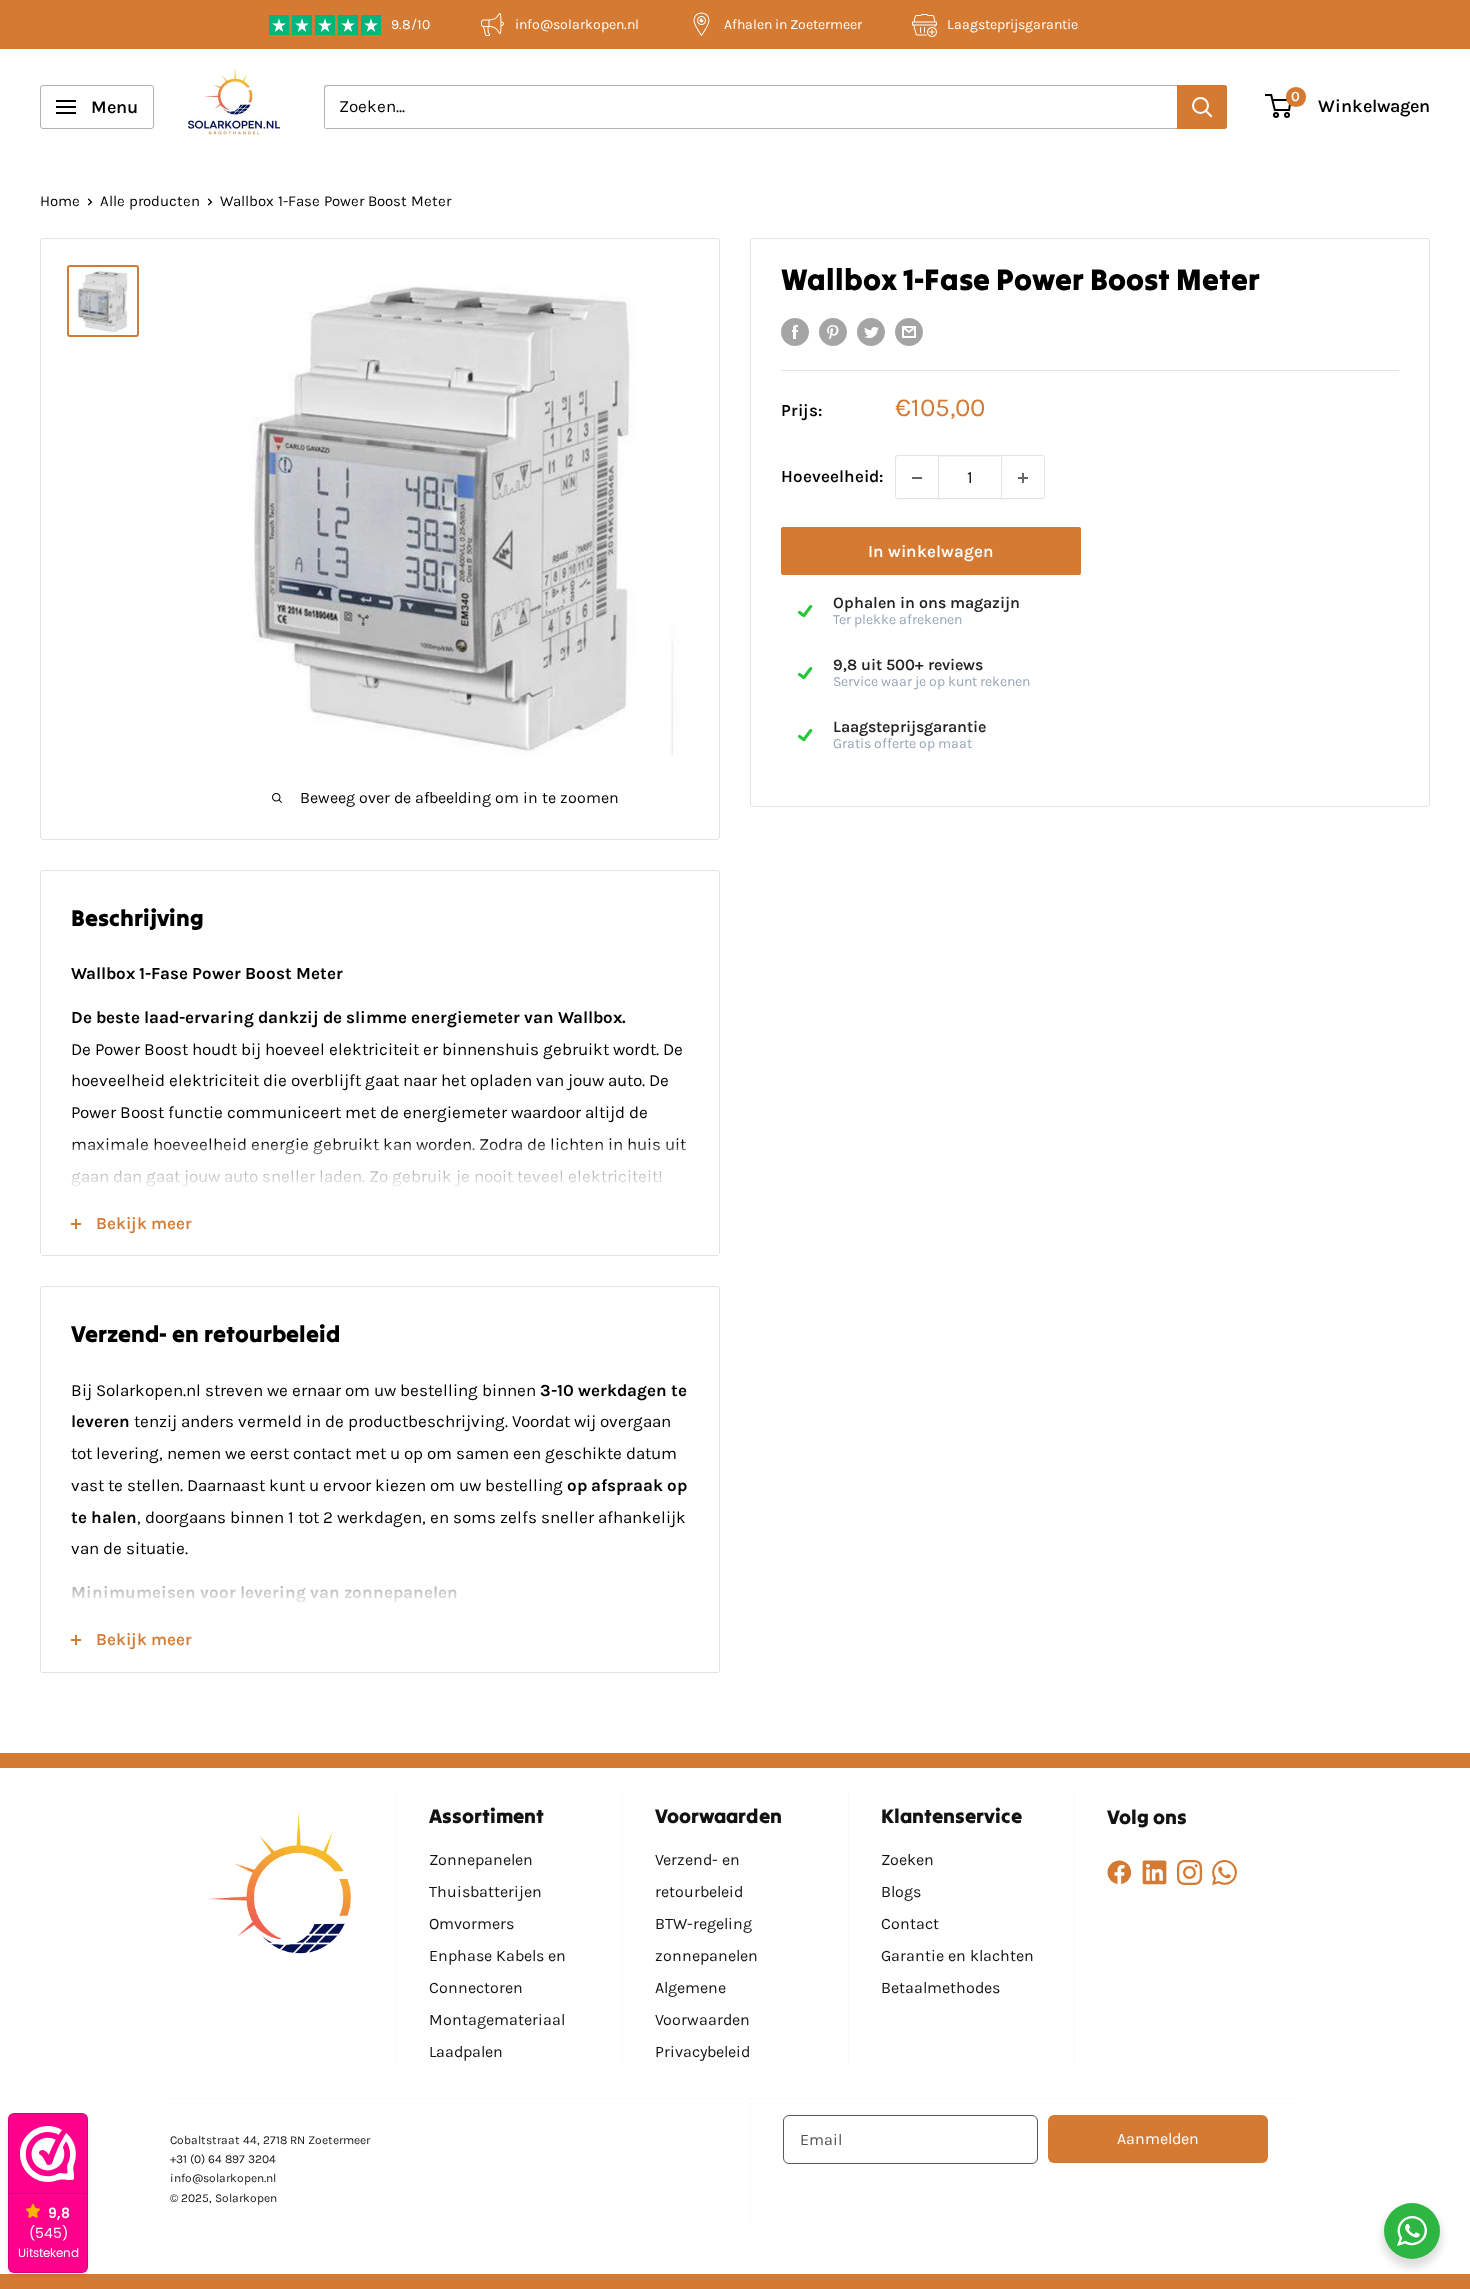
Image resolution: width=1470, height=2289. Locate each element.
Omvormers (471, 1923)
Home (60, 201)
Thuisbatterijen (485, 1891)
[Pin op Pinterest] (833, 331)
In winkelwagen (931, 552)
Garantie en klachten (957, 1955)
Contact (910, 1923)
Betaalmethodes (940, 1987)
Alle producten (150, 201)
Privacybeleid (702, 2051)
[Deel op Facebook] (795, 331)
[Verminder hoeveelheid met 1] (917, 478)
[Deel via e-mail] (909, 331)
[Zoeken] (1202, 107)
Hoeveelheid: (832, 477)
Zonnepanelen (481, 1859)
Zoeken (907, 1859)
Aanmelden (1158, 2138)
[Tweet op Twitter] (871, 331)
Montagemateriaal (497, 2019)
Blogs (901, 1891)
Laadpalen (466, 2051)
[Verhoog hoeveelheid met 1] (1023, 478)
